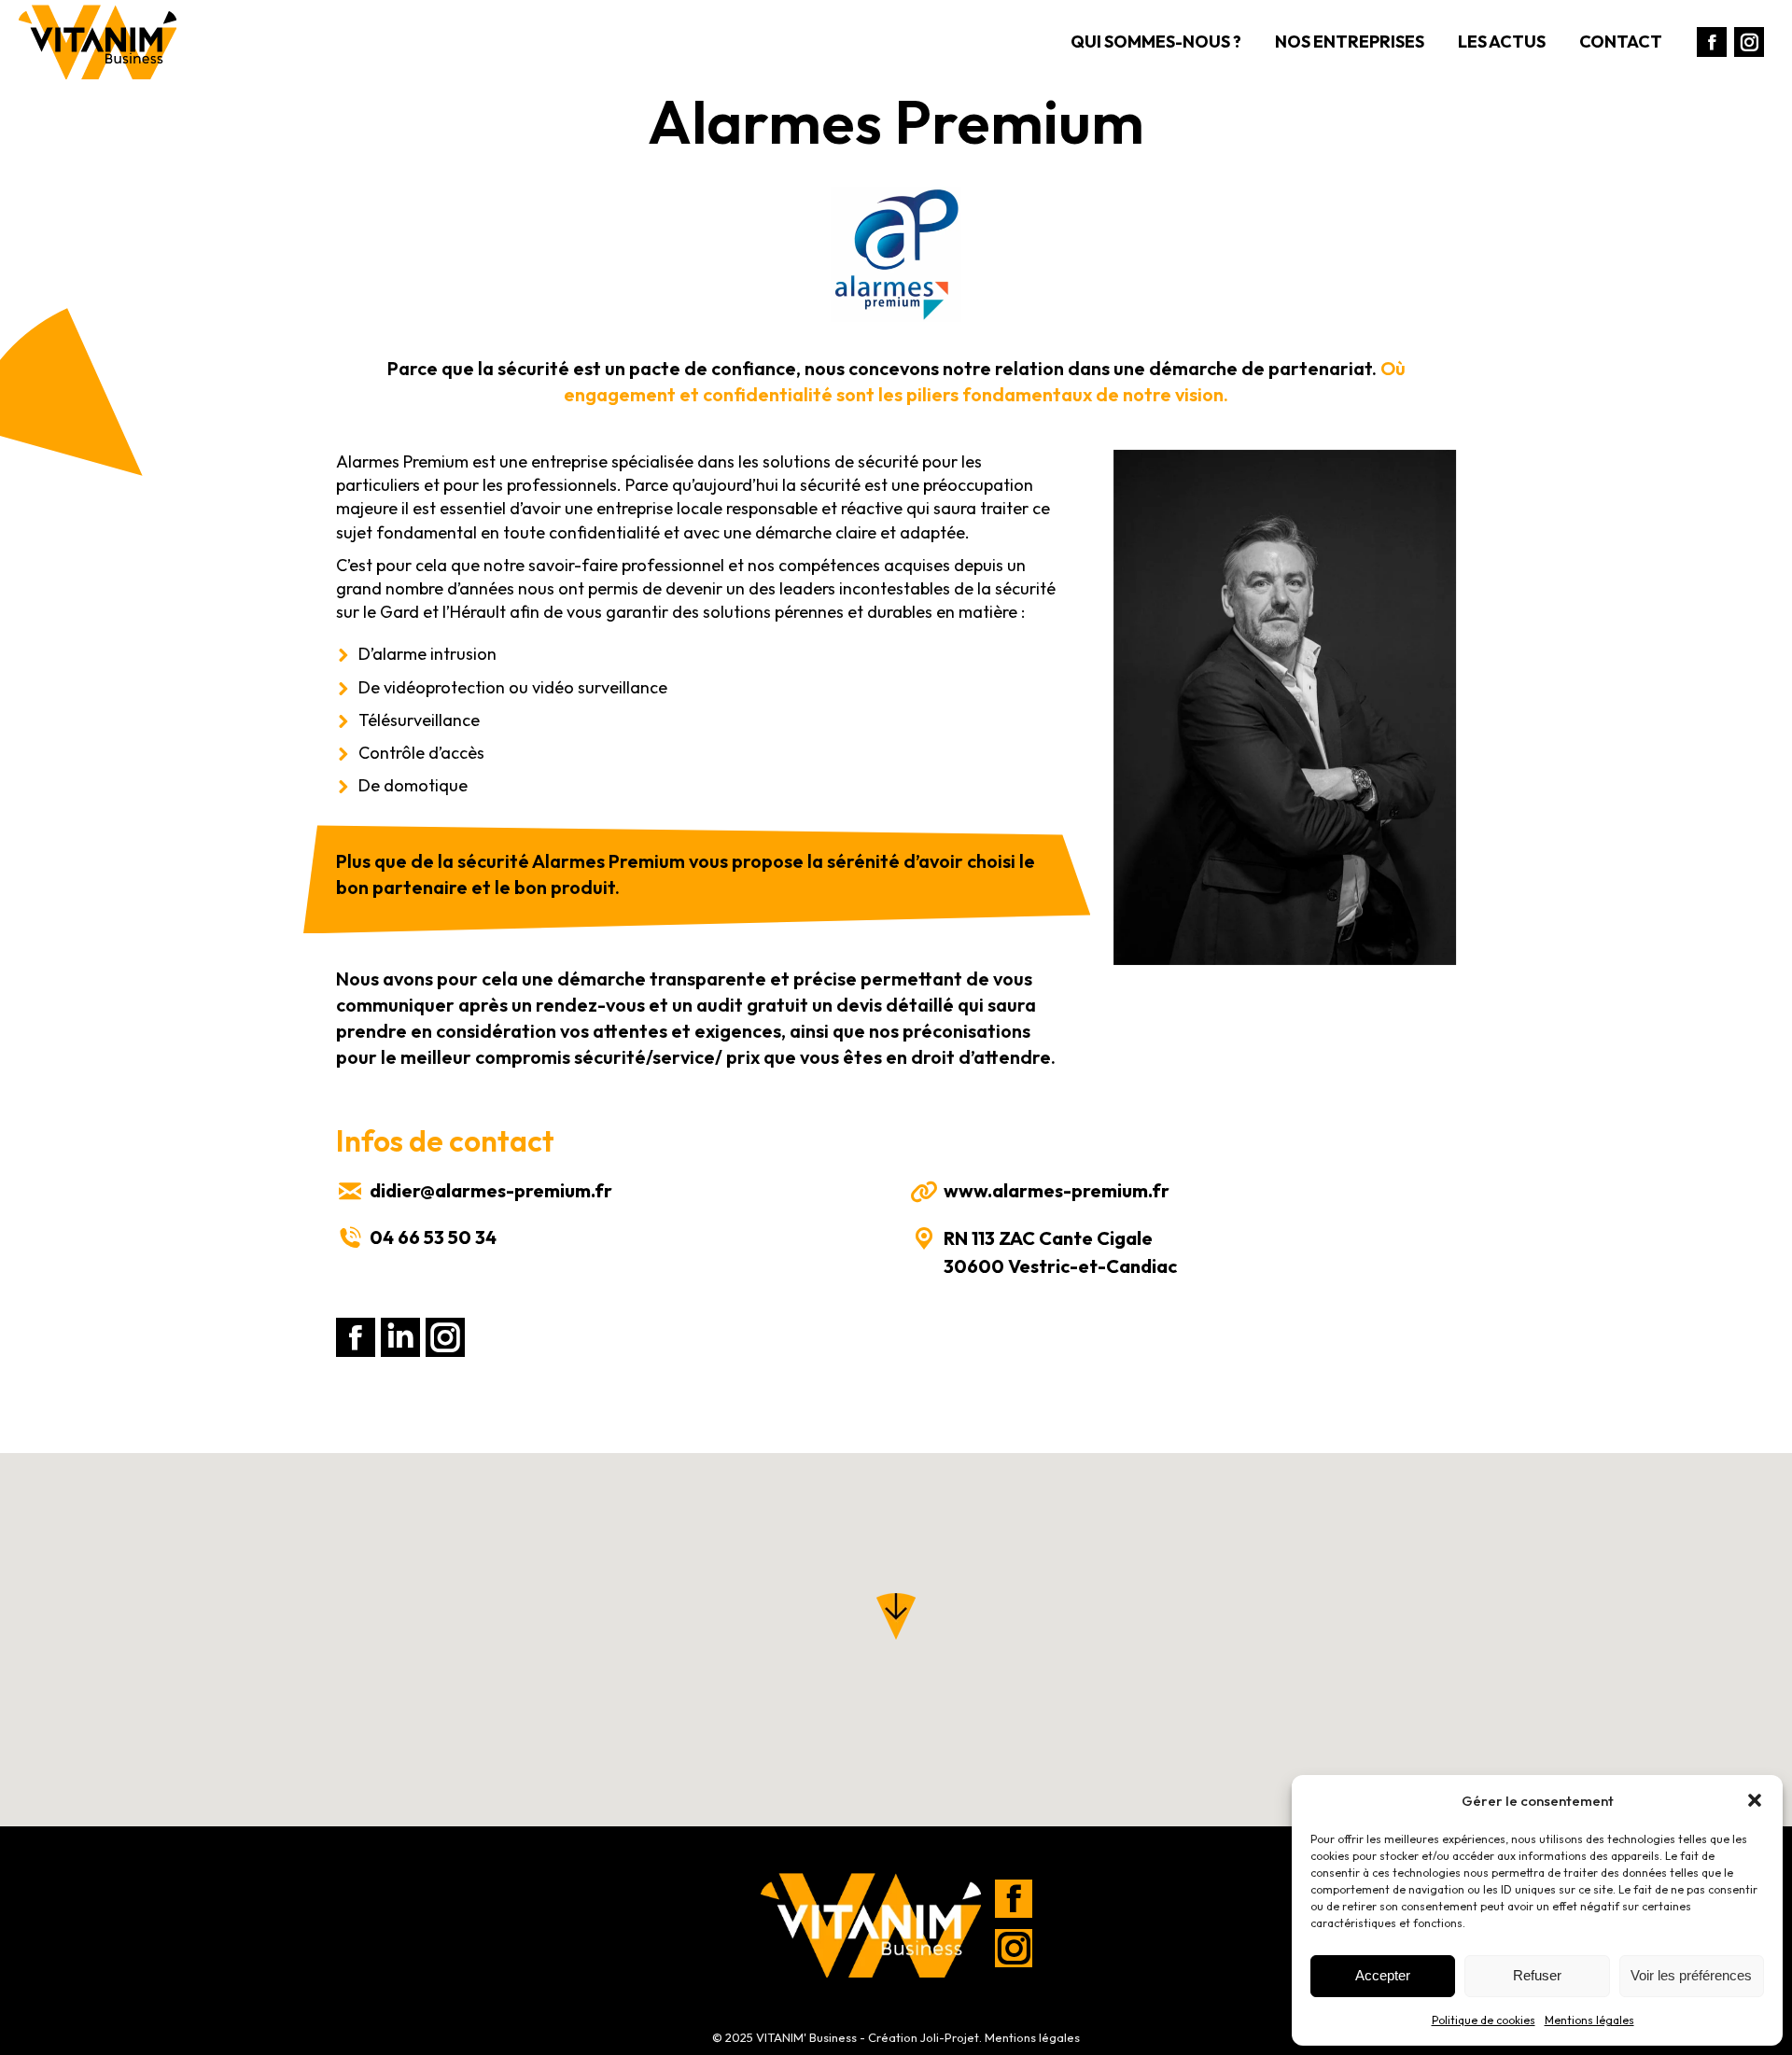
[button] (1755, 1800)
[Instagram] (1014, 1950)
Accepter (1383, 1975)
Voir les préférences (1691, 1975)
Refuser (1537, 1975)
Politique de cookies (1484, 2020)
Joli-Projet (950, 2037)
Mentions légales (1589, 2020)
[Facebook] (1014, 1901)
